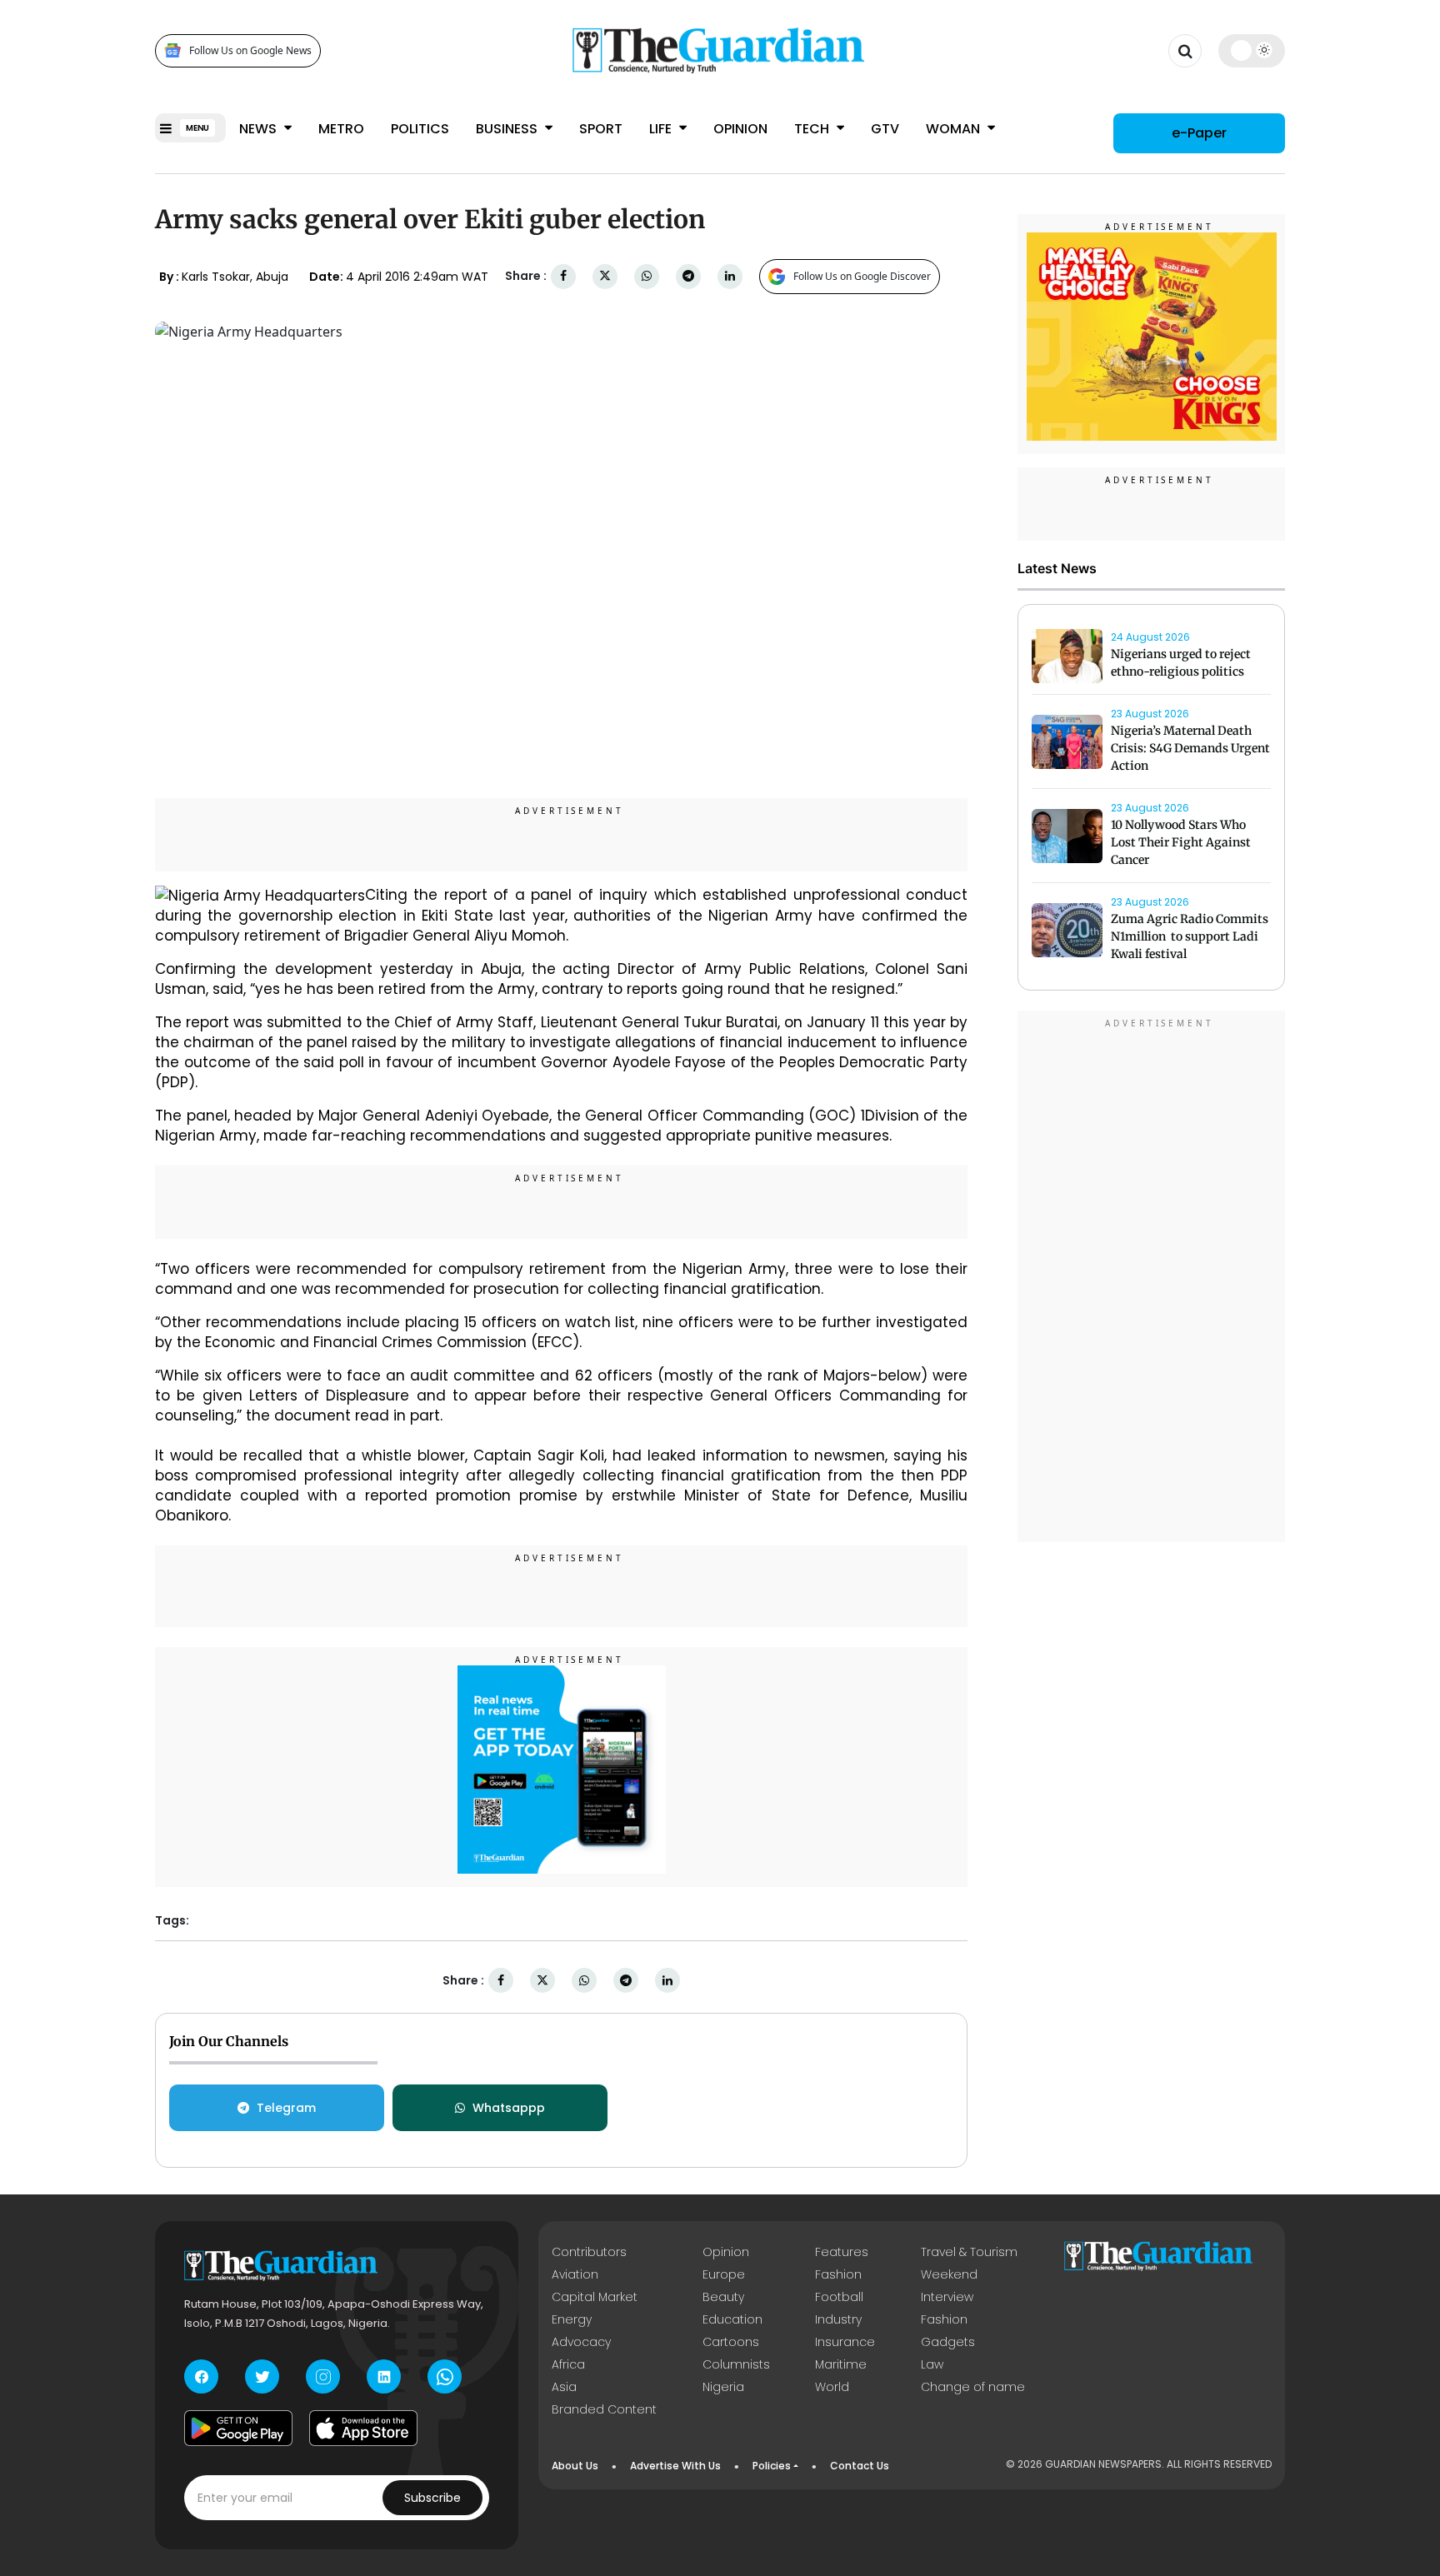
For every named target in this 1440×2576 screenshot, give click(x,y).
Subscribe (432, 2498)
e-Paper (1199, 133)
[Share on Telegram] (688, 276)
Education (732, 2319)
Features (842, 2252)
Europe (724, 2274)
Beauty (723, 2297)
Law (932, 2364)
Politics (420, 129)
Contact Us (860, 2466)
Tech (813, 129)
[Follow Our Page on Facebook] (201, 2376)
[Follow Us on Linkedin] (384, 2376)
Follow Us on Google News (250, 50)
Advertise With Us (675, 2466)
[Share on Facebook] (563, 276)
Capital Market (595, 2297)
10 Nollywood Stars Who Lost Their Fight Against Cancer (1181, 842)
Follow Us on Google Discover (862, 276)
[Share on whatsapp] (647, 276)
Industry (838, 2319)
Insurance (845, 2342)
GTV (885, 129)
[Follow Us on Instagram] (323, 2376)
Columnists (736, 2364)
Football (839, 2297)
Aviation (575, 2274)
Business (508, 129)
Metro (341, 129)
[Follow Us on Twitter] (262, 2376)
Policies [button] (772, 2466)
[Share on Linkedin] (730, 276)
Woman (955, 129)
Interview (947, 2297)
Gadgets (948, 2342)
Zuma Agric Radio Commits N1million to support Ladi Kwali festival (1190, 936)
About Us (575, 2466)
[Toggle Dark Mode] (1252, 50)
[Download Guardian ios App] (363, 2428)
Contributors (589, 2252)
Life (662, 129)
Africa (568, 2364)
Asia (564, 2387)
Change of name (973, 2387)
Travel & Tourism (969, 2252)
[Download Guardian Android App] (238, 2428)
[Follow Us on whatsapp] (445, 2376)
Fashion (838, 2274)
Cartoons (731, 2342)
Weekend (949, 2274)
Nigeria (723, 2387)
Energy (572, 2319)
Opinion (740, 129)
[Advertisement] (1152, 1279)
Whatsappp (509, 2108)
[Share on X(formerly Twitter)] (605, 276)
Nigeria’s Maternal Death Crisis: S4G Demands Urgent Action (1190, 748)
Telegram (286, 2108)
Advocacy (581, 2342)
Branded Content (604, 2409)
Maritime (841, 2364)
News (260, 129)
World (832, 2387)
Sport (601, 129)
